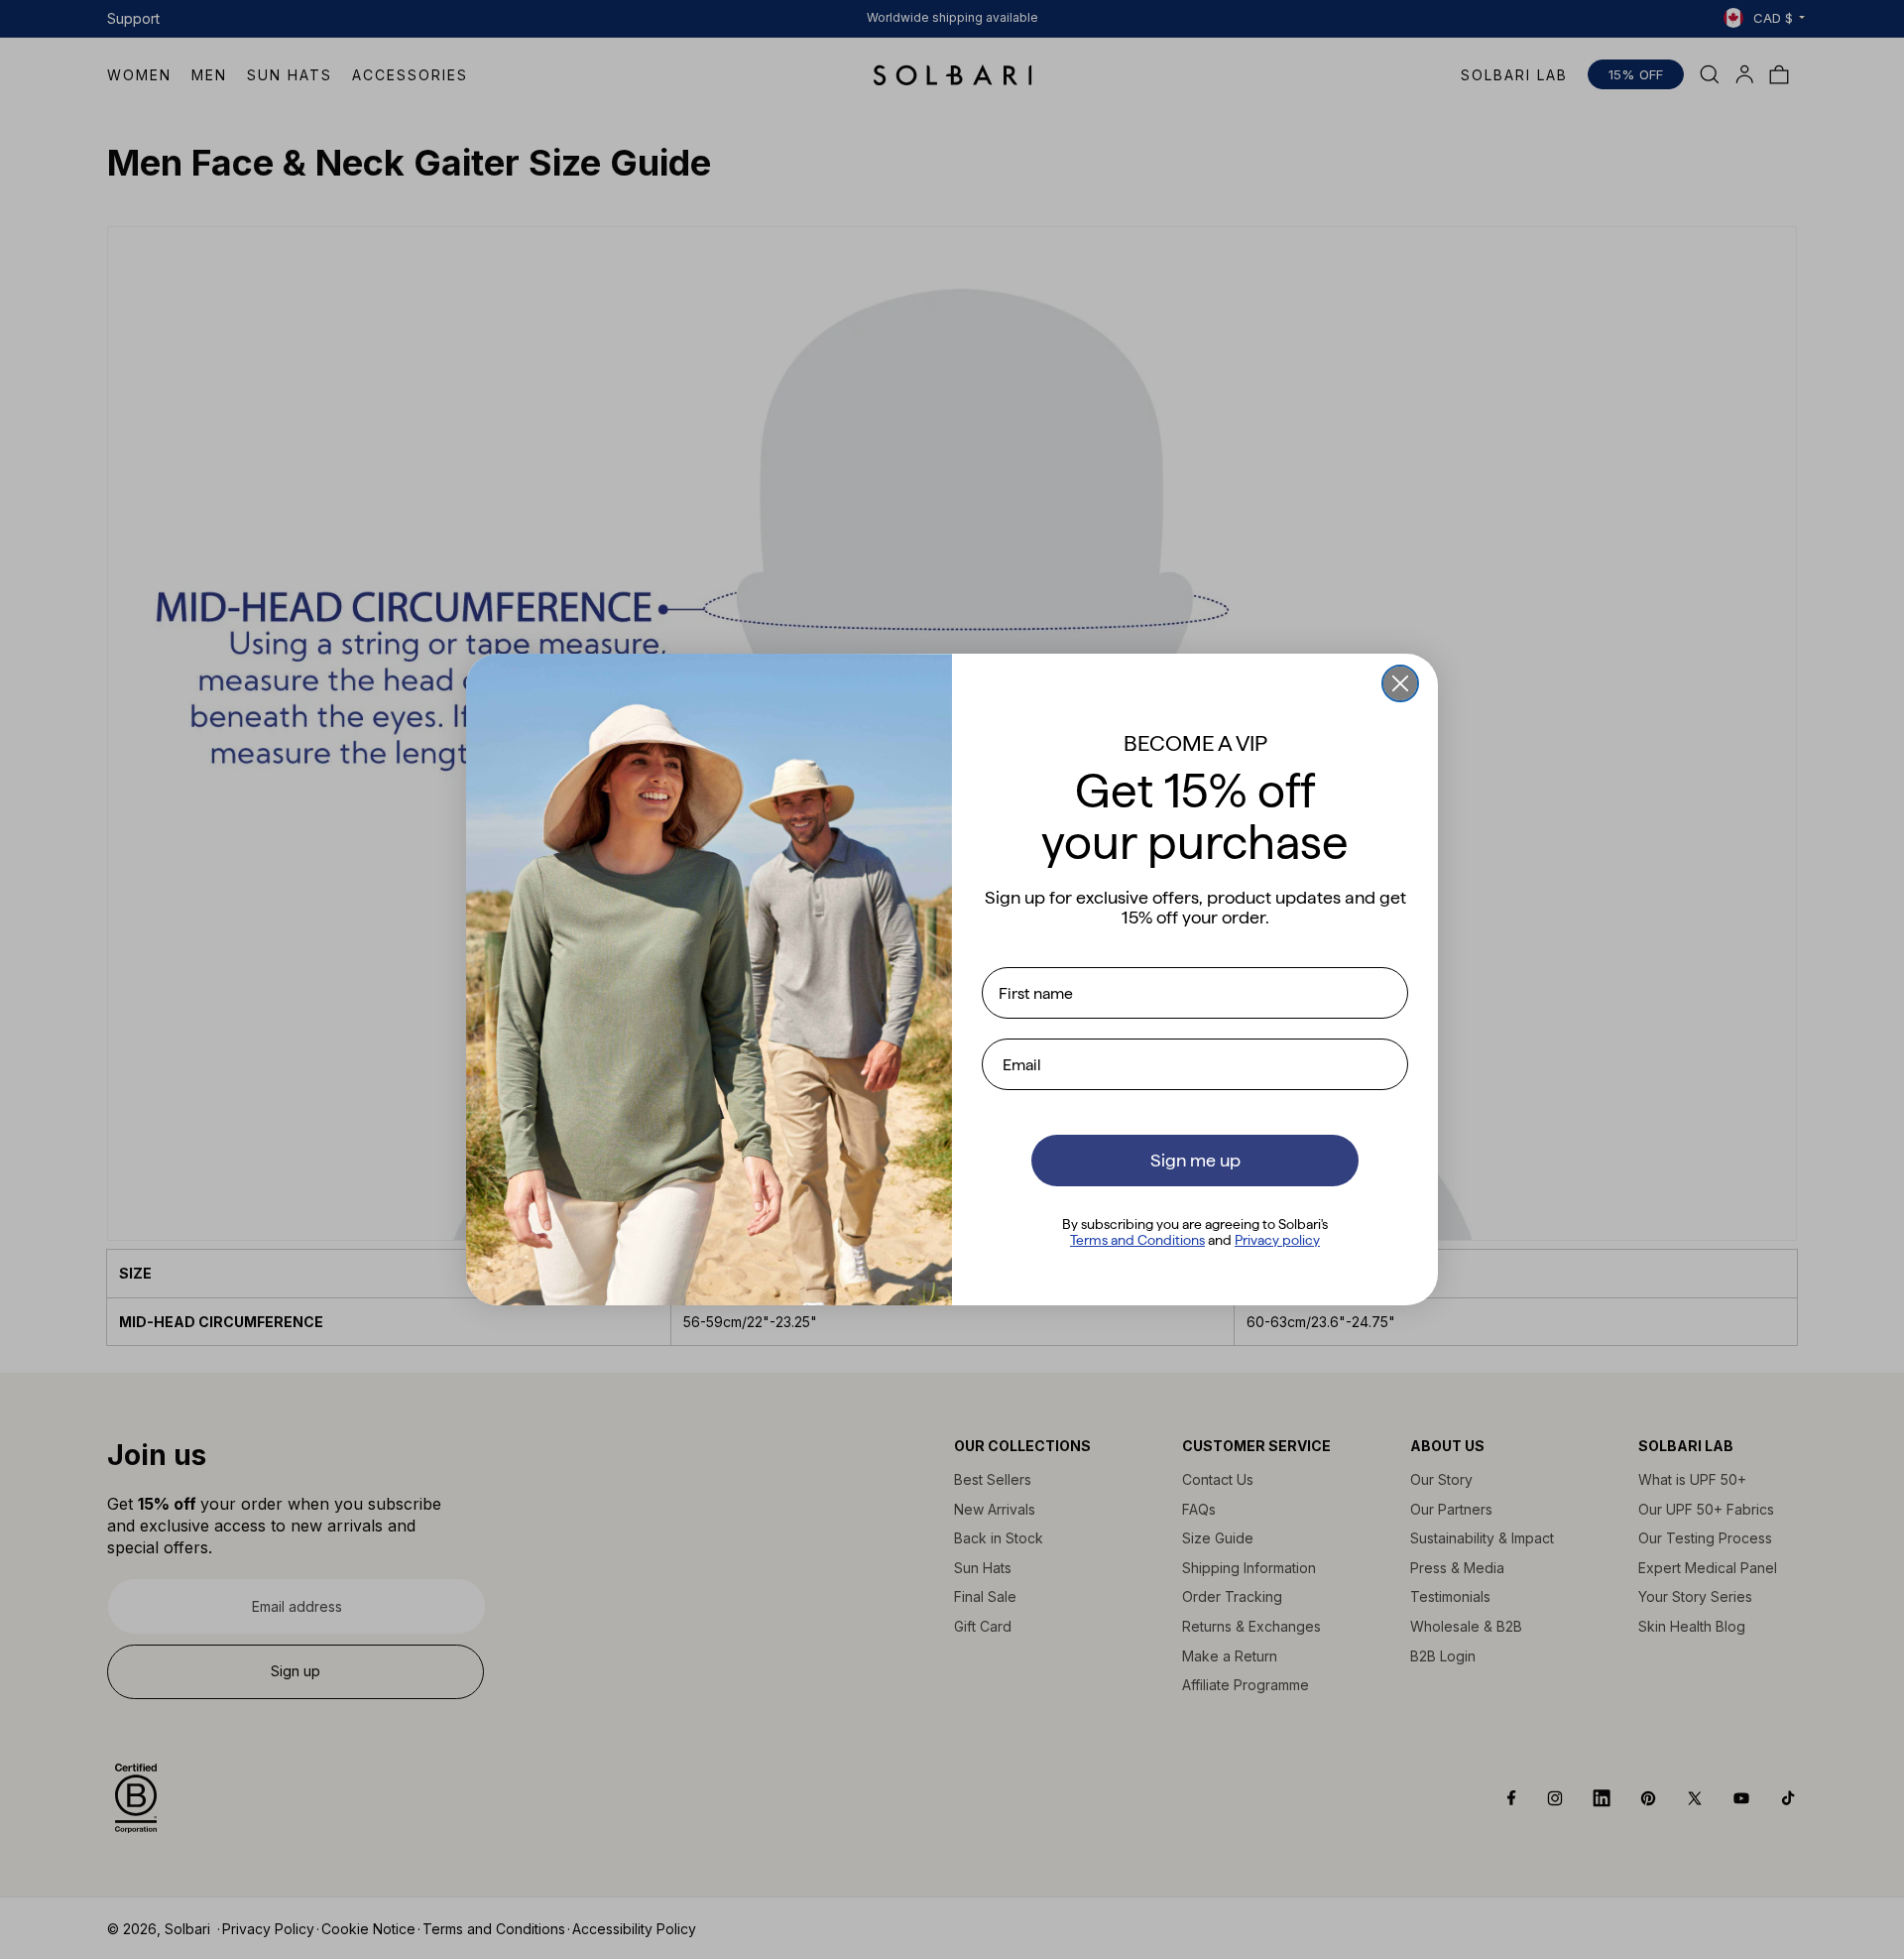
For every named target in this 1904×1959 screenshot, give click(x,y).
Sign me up (1195, 1160)
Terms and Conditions (1137, 1240)
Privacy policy (1277, 1240)
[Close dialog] (1400, 683)
